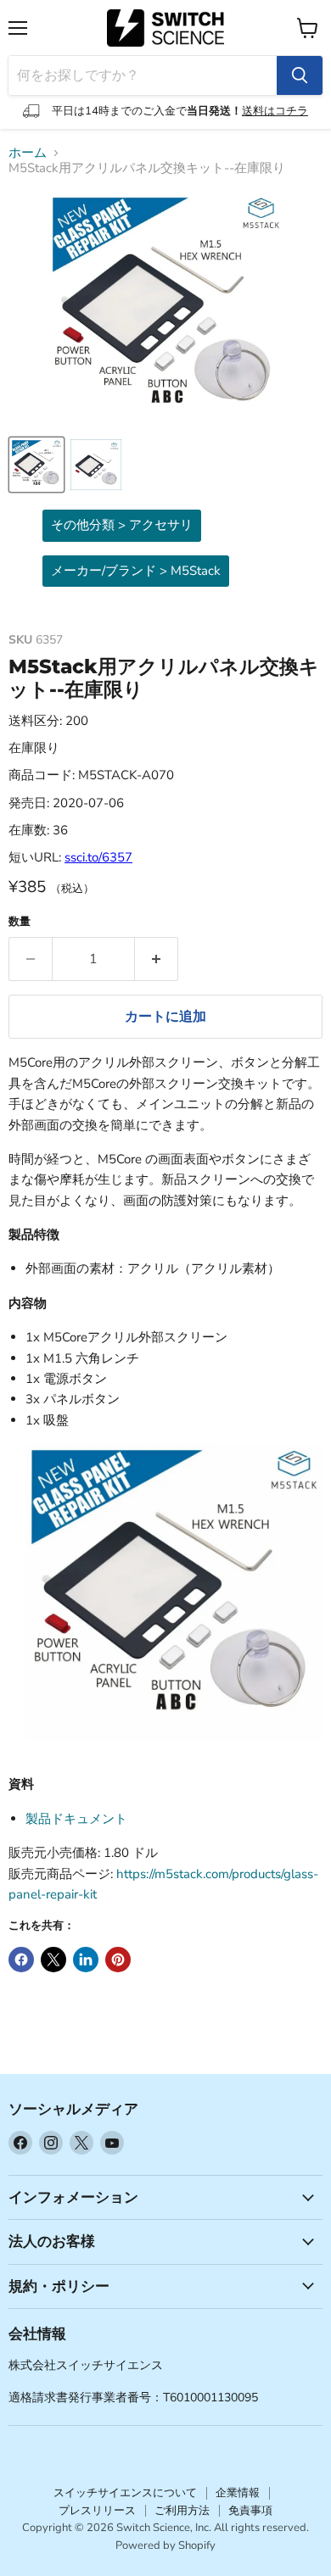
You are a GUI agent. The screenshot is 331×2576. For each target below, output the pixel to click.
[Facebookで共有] (21, 1960)
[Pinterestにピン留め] (118, 1960)
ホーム (28, 153)
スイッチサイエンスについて (125, 2493)
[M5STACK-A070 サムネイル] (36, 465)
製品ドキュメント (76, 1819)
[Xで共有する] (53, 1960)
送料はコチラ (275, 111)
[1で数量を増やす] (157, 959)
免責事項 (250, 2511)
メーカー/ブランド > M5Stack (136, 571)
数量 (20, 922)
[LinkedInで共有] (86, 1960)
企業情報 (238, 2493)
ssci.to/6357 (98, 857)
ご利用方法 (182, 2511)
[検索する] (300, 75)
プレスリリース (97, 2511)
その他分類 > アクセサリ (122, 525)
